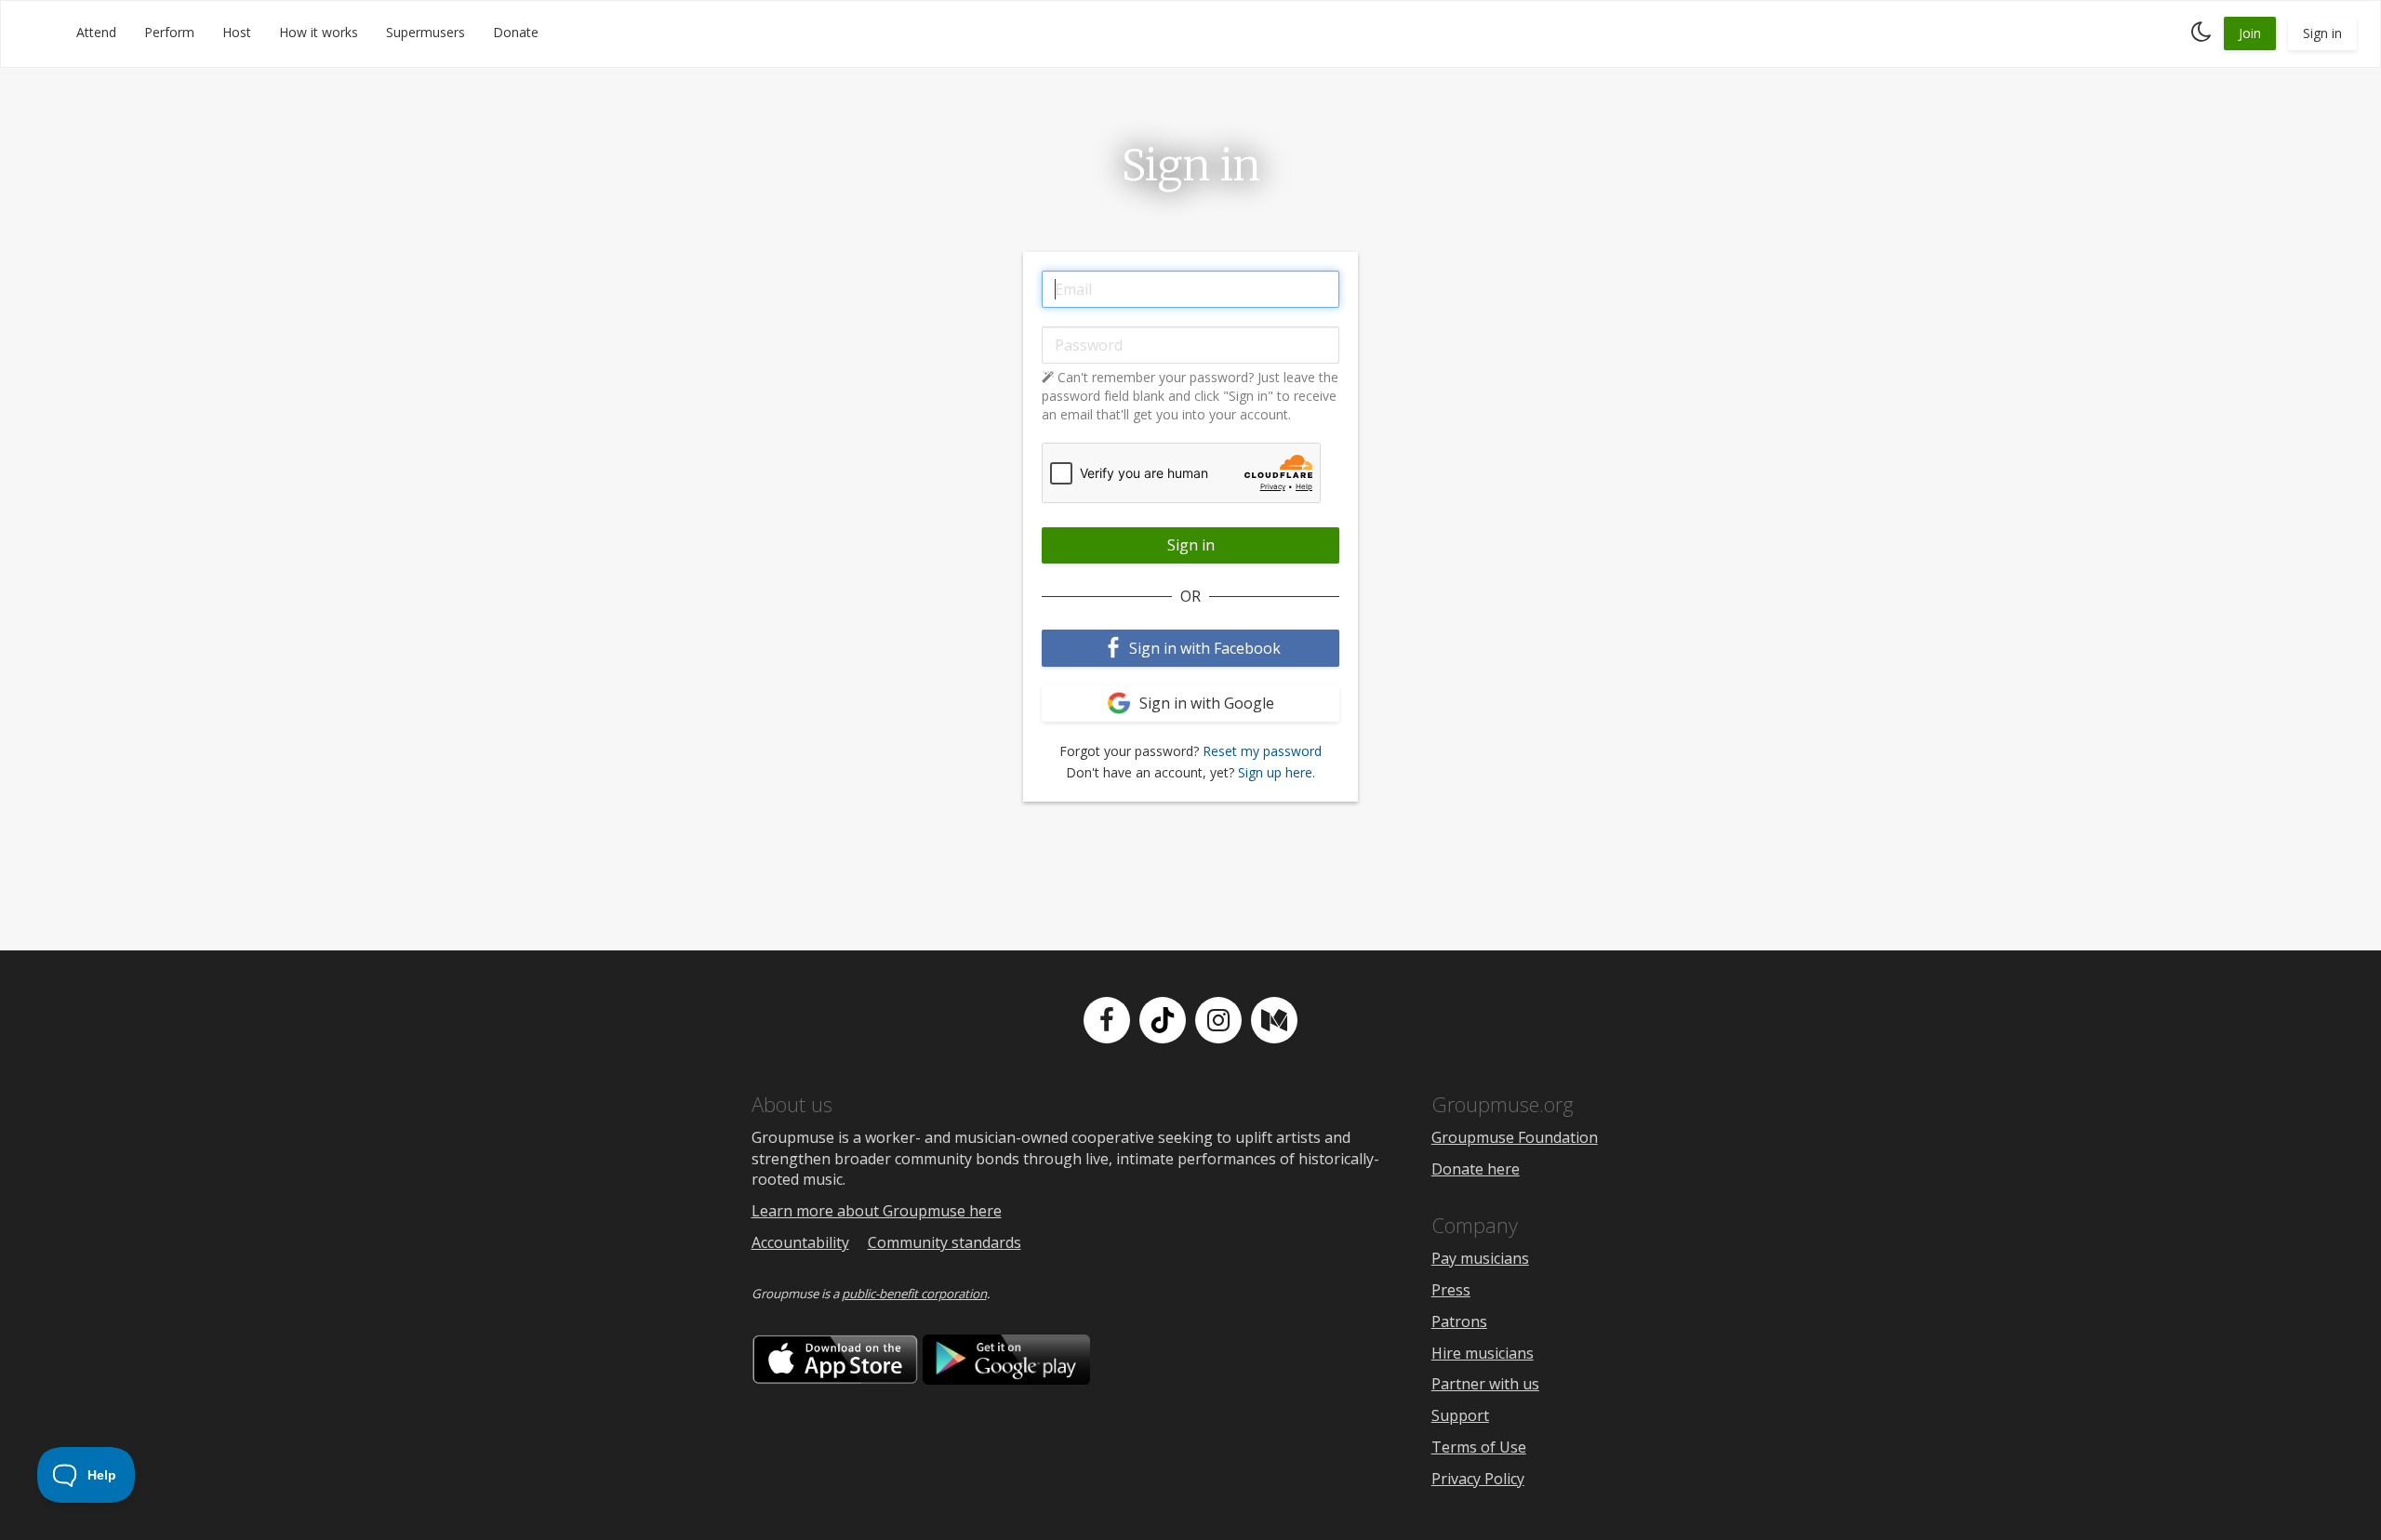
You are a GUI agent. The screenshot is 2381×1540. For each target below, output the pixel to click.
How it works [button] (319, 32)
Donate (516, 32)
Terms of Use (1479, 1447)
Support (1460, 1415)
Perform (169, 32)
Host (237, 32)
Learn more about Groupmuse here (877, 1211)
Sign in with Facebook (1203, 648)
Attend (96, 32)
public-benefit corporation (914, 1294)
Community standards (944, 1242)
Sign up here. (1277, 772)
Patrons (1459, 1321)
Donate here (1476, 1169)
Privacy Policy (1478, 1479)
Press (1451, 1290)
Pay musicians (1480, 1258)
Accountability (800, 1242)
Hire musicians (1483, 1353)
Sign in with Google (1205, 703)
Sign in (2322, 33)
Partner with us (1485, 1384)
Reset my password (1262, 751)
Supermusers (426, 32)
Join (2250, 33)
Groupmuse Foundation (1515, 1137)
